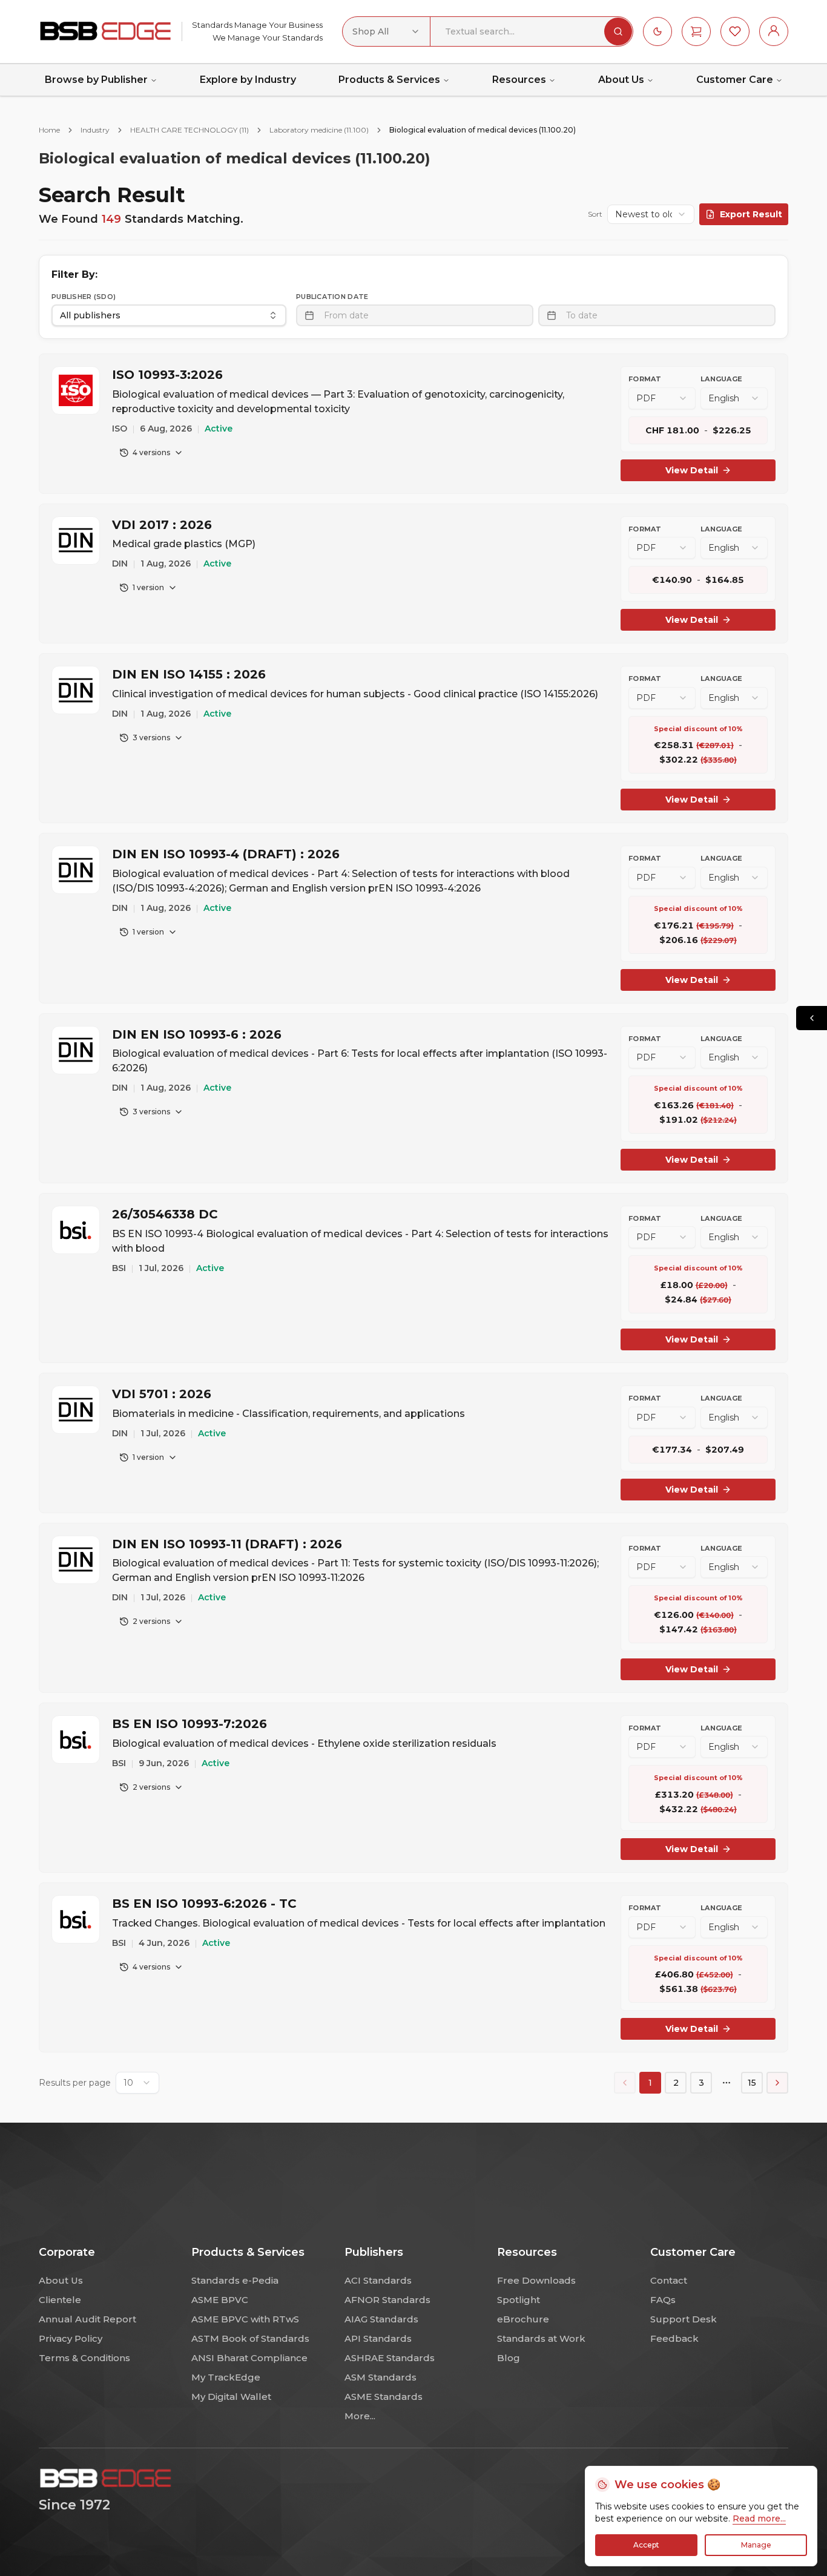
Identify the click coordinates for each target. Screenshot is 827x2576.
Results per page (75, 2083)
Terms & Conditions (84, 2358)
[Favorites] (735, 31)
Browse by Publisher (96, 80)
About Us (621, 80)
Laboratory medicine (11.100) (319, 130)
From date (346, 315)
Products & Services (389, 80)
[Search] (618, 31)
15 (752, 2083)
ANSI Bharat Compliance (249, 2358)
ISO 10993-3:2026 (167, 375)
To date (582, 315)
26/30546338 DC (165, 1214)
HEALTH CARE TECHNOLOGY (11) (189, 130)
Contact (669, 2280)
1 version (148, 587)
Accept (646, 2545)
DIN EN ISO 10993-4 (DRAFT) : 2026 (226, 854)
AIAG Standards (381, 2319)
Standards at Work (541, 2338)
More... (360, 2416)
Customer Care (735, 80)
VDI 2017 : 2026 (162, 525)
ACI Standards (378, 2280)
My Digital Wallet (231, 2397)
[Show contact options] (812, 1018)
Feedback (674, 2338)
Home (49, 130)
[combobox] (386, 31)
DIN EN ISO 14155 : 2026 (189, 674)
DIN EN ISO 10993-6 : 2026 (197, 1034)
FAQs (663, 2300)
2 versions (151, 1621)
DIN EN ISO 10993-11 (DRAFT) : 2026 (227, 1544)
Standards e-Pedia (235, 2280)
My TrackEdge (226, 2377)
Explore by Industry (248, 80)
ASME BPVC (220, 2300)
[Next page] (777, 2083)
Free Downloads (536, 2280)
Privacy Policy (71, 2338)
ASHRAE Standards (390, 2358)
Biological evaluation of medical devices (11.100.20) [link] (483, 130)
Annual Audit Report (87, 2319)
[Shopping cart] (696, 31)
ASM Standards (381, 2377)
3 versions (151, 738)
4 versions (151, 452)
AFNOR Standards (387, 2300)
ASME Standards (384, 2397)
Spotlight (519, 2300)
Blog (509, 2358)
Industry (95, 130)
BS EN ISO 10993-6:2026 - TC (204, 1904)
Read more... (759, 2518)
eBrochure (523, 2319)
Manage (756, 2545)
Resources (519, 80)
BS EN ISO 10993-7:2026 (189, 1724)
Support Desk (684, 2319)
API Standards (378, 2338)
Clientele (60, 2300)
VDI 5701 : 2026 (162, 1394)
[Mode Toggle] (657, 31)
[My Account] (774, 31)
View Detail (692, 470)
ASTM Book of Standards (250, 2338)
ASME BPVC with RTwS (245, 2319)
